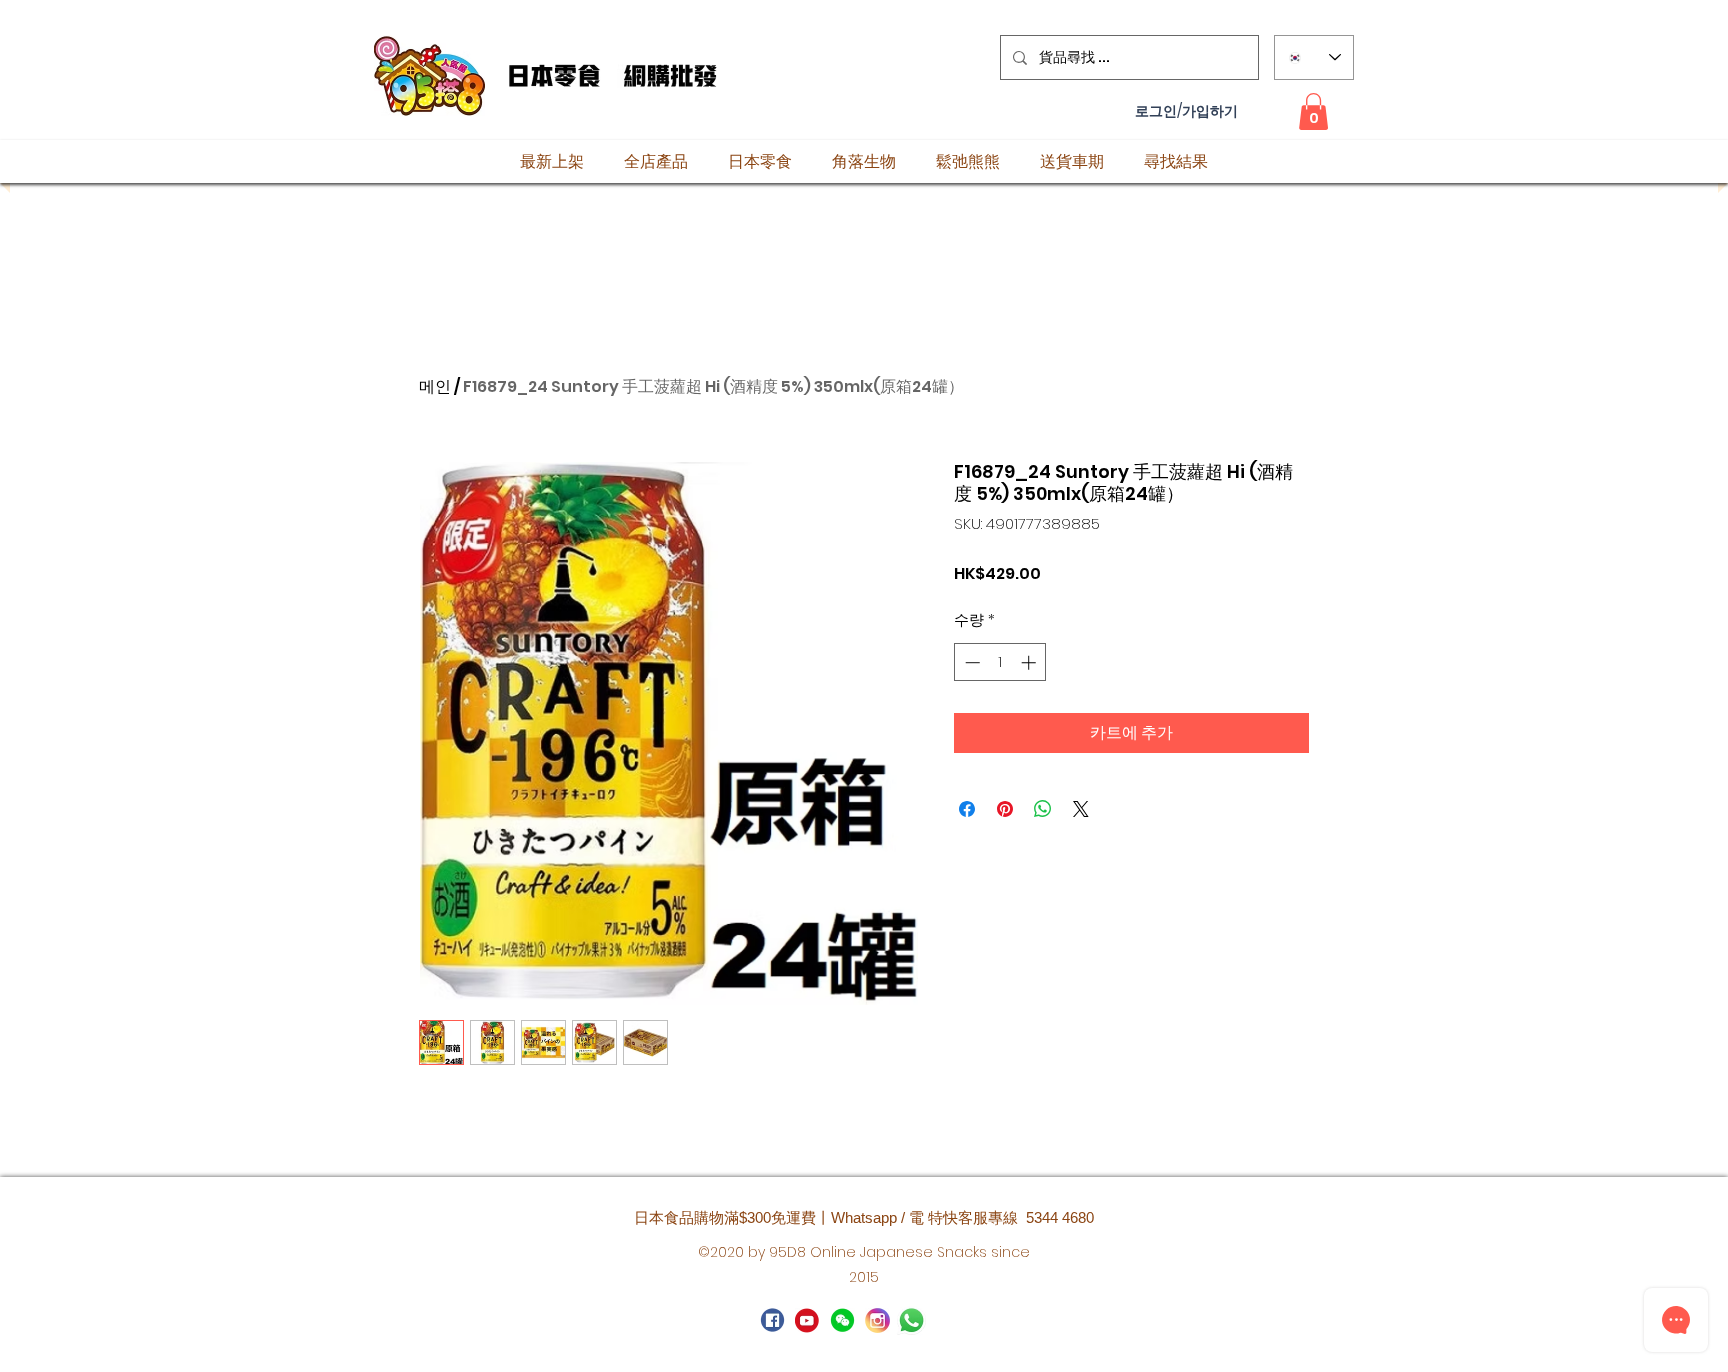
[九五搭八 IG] (877, 1320)
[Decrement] (970, 662)
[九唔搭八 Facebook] (772, 1320)
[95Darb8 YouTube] (807, 1320)
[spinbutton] (1000, 662)
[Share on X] (1081, 809)
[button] (1313, 111)
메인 (435, 386)
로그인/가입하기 (1186, 111)
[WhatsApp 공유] (1043, 809)
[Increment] (1030, 662)
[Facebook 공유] (967, 809)
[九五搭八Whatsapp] (842, 1320)
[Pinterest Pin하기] (1005, 809)
